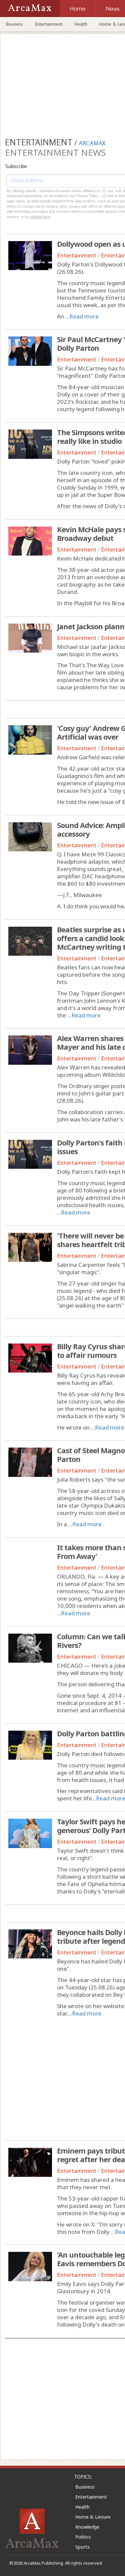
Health (81, 24)
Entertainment (49, 24)
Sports (82, 2547)
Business (14, 24)
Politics (83, 2537)
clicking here (40, 217)
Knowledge (87, 2527)
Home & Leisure (93, 2517)
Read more (84, 316)
